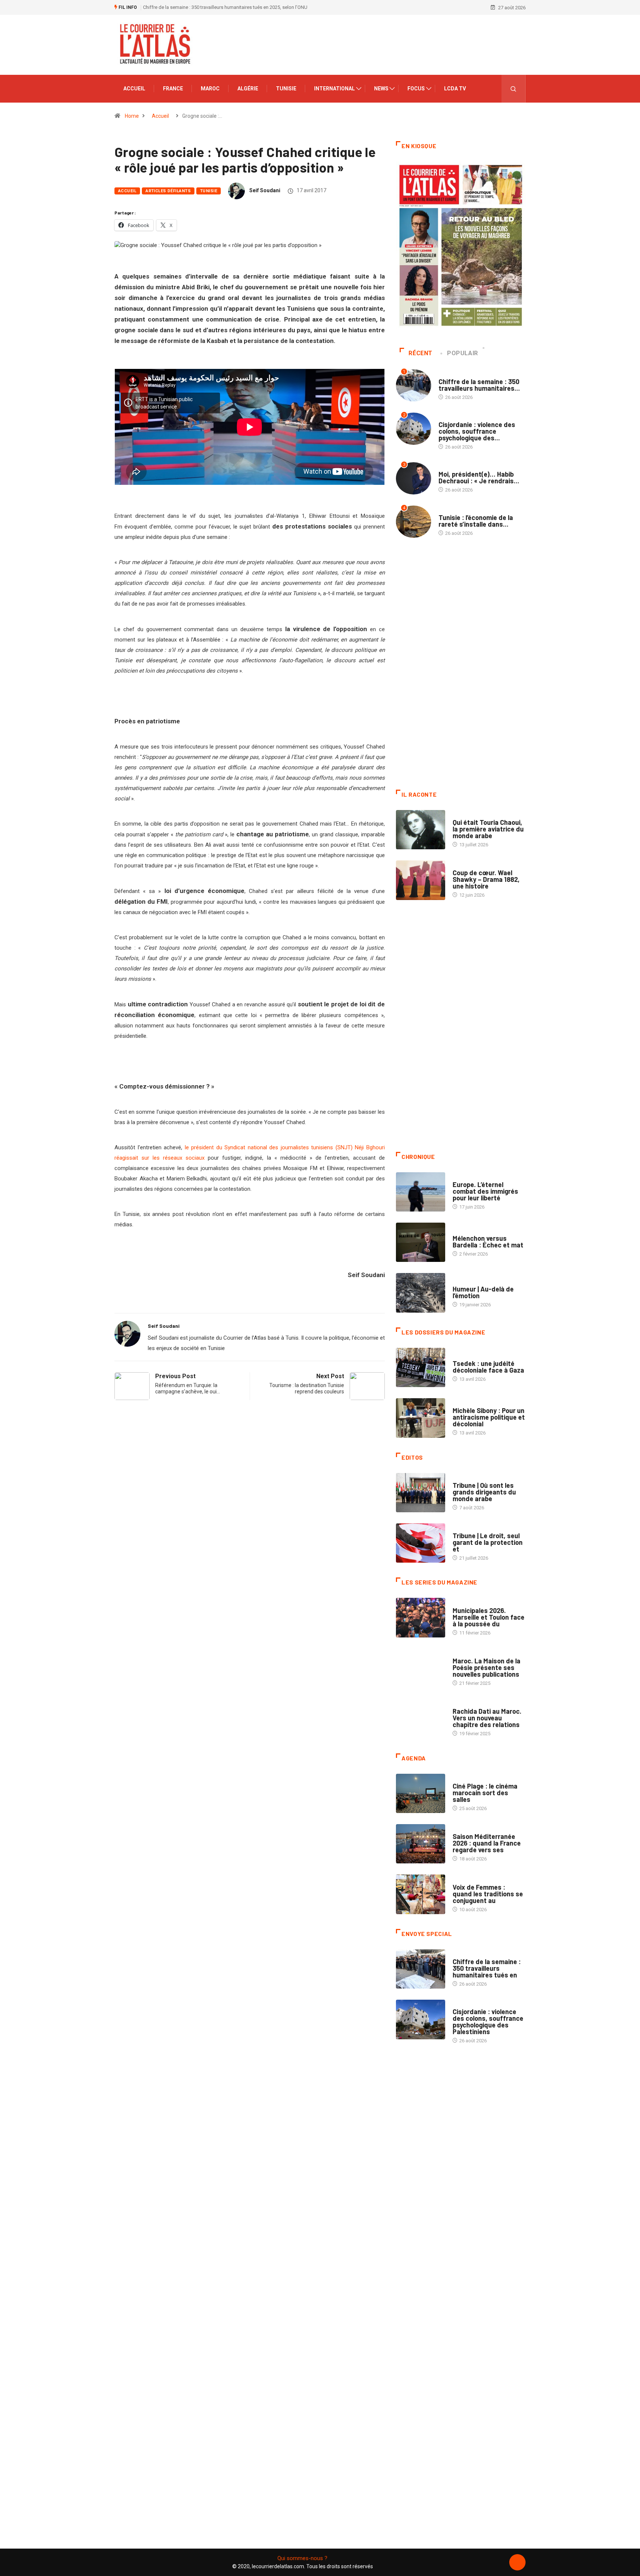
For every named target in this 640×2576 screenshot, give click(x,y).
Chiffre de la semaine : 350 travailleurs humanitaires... (479, 385)
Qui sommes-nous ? (302, 2558)
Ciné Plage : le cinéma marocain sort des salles (485, 1793)
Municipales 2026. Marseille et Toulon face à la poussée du (489, 1617)
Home (132, 116)
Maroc (210, 89)
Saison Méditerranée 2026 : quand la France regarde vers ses (487, 1843)
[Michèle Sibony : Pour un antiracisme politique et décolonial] (421, 1418)
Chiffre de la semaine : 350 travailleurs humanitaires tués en (487, 1968)
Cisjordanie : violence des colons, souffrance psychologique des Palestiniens (488, 2022)
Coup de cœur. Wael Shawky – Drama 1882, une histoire (486, 879)
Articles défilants (168, 191)
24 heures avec (470, 1704)
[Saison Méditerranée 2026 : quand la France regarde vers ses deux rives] (421, 1844)
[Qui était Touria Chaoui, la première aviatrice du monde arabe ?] (421, 830)
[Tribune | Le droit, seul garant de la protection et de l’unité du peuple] (421, 1543)
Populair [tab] (463, 353)
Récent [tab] (421, 353)
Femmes (462, 1403)
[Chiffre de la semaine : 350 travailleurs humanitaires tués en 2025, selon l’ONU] (421, 1969)
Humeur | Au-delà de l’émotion (483, 1292)
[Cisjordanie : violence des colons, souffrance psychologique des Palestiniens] (421, 2019)
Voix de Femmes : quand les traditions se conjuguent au (488, 1894)
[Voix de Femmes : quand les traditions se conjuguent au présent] (421, 1894)
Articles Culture (473, 815)
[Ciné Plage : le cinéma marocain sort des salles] (421, 1793)
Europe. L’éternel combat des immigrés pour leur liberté (485, 1191)
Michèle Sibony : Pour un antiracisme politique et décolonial (489, 1417)
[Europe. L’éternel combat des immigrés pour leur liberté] (421, 1192)
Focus (416, 89)
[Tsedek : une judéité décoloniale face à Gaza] (421, 1367)
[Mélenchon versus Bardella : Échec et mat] (421, 1242)
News (381, 89)
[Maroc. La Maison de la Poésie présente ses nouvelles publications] (421, 1668)
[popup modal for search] (514, 89)
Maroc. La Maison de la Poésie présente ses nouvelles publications (486, 1667)
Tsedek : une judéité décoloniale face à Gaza (488, 1367)
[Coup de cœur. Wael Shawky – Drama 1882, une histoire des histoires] (421, 880)
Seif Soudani (265, 190)
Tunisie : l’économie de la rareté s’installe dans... (476, 521)
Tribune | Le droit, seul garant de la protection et (488, 1542)
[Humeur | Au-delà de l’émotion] (421, 1293)
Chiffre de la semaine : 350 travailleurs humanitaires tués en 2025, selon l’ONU (225, 7)
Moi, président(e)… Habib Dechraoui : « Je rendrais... (479, 477)
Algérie (248, 89)
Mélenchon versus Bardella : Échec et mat (488, 1242)
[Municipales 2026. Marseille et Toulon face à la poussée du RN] (421, 1617)
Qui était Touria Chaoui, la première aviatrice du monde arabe (488, 829)
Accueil (134, 89)
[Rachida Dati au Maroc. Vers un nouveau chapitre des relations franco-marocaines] (421, 1719)
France (173, 89)
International (334, 89)
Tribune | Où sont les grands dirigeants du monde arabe (484, 1492)
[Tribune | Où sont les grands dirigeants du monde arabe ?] (421, 1493)
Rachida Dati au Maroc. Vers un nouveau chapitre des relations (487, 1718)
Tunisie (286, 89)
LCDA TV (455, 89)
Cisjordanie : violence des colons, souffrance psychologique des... (477, 431)
